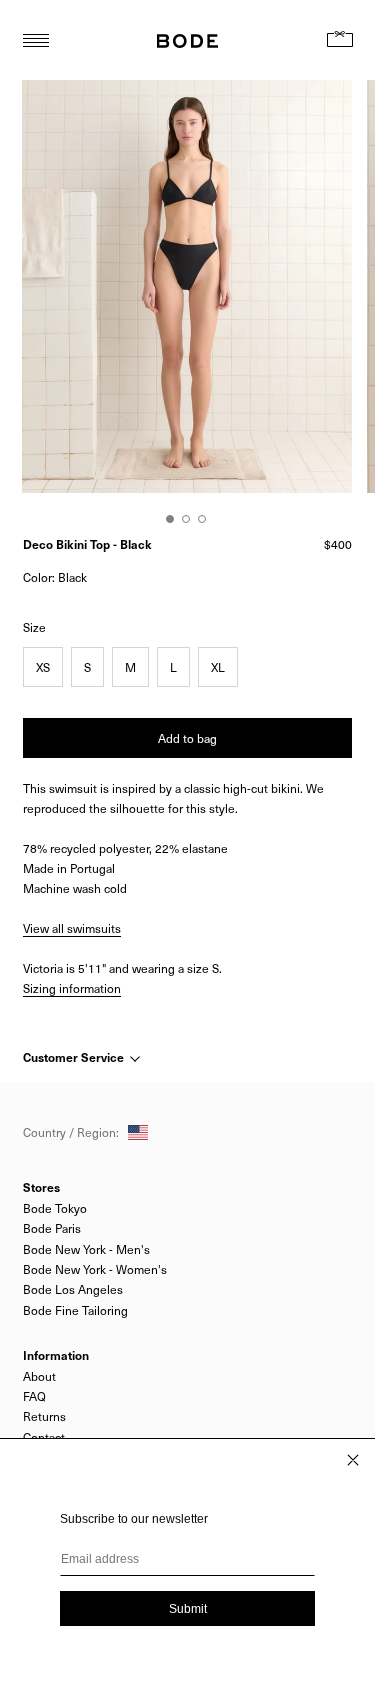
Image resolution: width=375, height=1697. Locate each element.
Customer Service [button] (75, 1057)
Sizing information (72, 988)
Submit (188, 1609)
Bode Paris (52, 1228)
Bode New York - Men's (86, 1249)
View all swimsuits (72, 928)
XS (43, 667)
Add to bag (187, 738)
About (39, 1376)
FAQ (34, 1396)
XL (218, 667)
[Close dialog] (353, 1460)
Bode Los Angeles (73, 1289)
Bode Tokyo (55, 1208)
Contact (44, 1437)
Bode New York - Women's (95, 1269)
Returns (44, 1416)
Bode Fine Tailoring (75, 1310)
